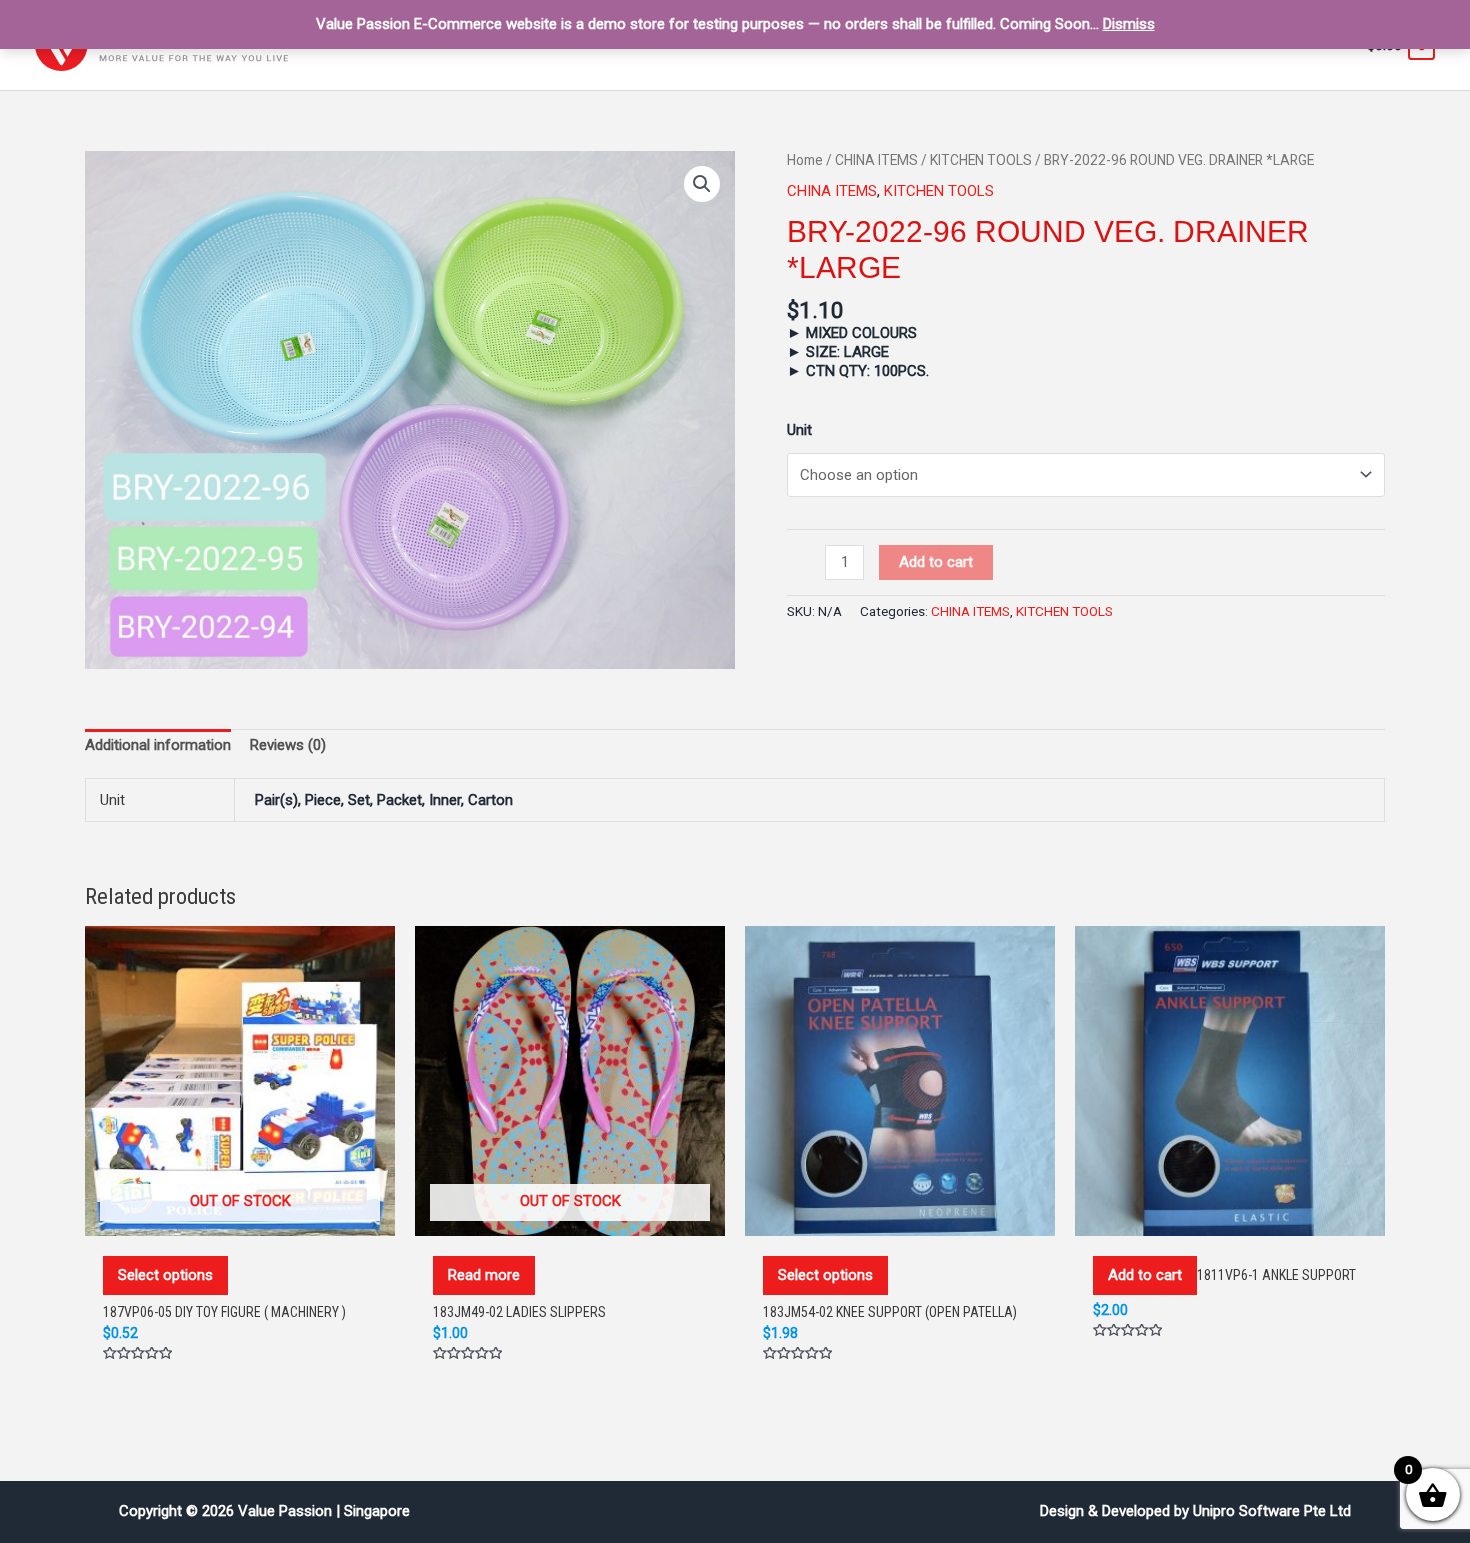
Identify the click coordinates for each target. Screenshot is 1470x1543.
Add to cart (936, 562)
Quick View (240, 1215)
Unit (799, 430)
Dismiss (1129, 24)
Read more (484, 1275)
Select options (165, 1275)
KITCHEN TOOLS (981, 160)
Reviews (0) (288, 745)
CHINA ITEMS (876, 160)
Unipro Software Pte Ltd (1272, 1511)
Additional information (158, 745)
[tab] (158, 746)
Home (805, 160)
